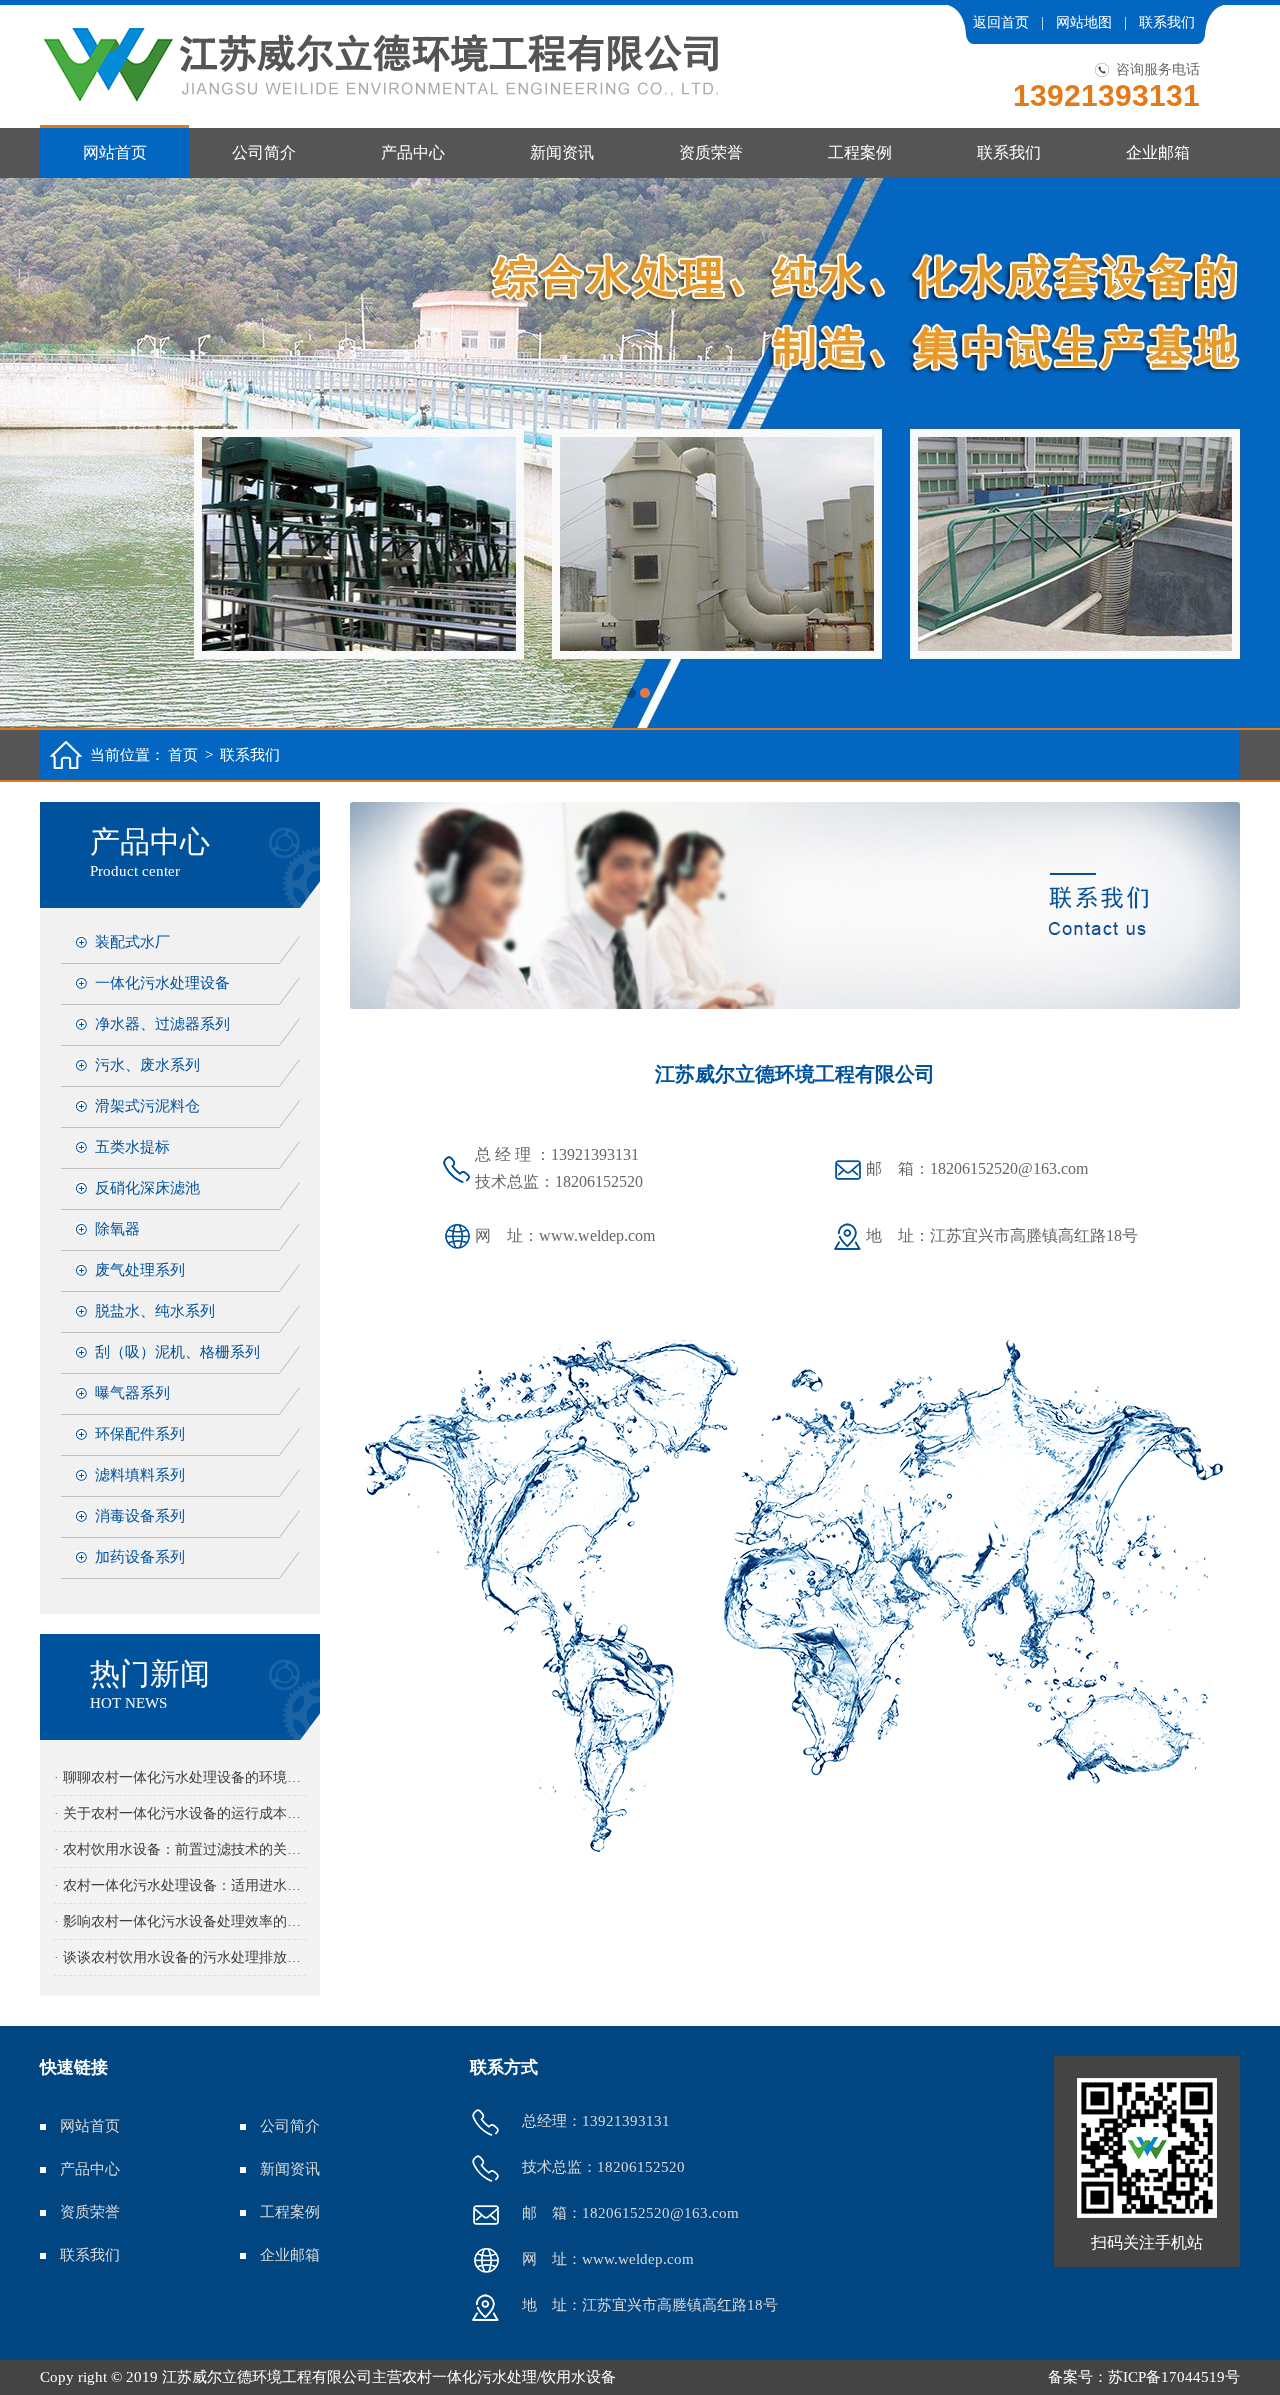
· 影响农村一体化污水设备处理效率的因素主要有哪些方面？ (180, 1921)
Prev (35, 453)
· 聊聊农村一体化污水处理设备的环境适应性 (180, 1777)
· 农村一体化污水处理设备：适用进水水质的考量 (180, 1885)
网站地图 (1084, 22)
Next (1245, 453)
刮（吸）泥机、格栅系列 (177, 1352)
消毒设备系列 (140, 1516)
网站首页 (115, 152)
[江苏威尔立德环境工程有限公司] (640, 453)
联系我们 (1167, 22)
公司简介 (264, 152)
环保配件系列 (140, 1434)
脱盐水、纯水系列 (155, 1311)
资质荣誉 (711, 152)
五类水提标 (132, 1147)
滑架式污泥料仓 (147, 1106)
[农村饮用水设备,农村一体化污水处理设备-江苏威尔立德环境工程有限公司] (380, 65)
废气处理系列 (140, 1270)
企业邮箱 (1158, 152)
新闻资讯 (562, 152)
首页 (183, 755)
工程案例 (860, 152)
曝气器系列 (132, 1393)
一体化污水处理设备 (162, 983)
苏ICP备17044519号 (1174, 2377)
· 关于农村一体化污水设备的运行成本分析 (180, 1813)
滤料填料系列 (140, 1475)
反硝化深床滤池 (147, 1188)
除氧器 (117, 1229)
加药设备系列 (140, 1557)
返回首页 (1001, 22)
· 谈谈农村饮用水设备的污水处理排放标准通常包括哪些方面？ (180, 1957)
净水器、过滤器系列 (162, 1024)
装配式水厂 (132, 942)
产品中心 (413, 152)
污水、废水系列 (147, 1065)
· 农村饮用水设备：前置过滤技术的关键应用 (180, 1849)
